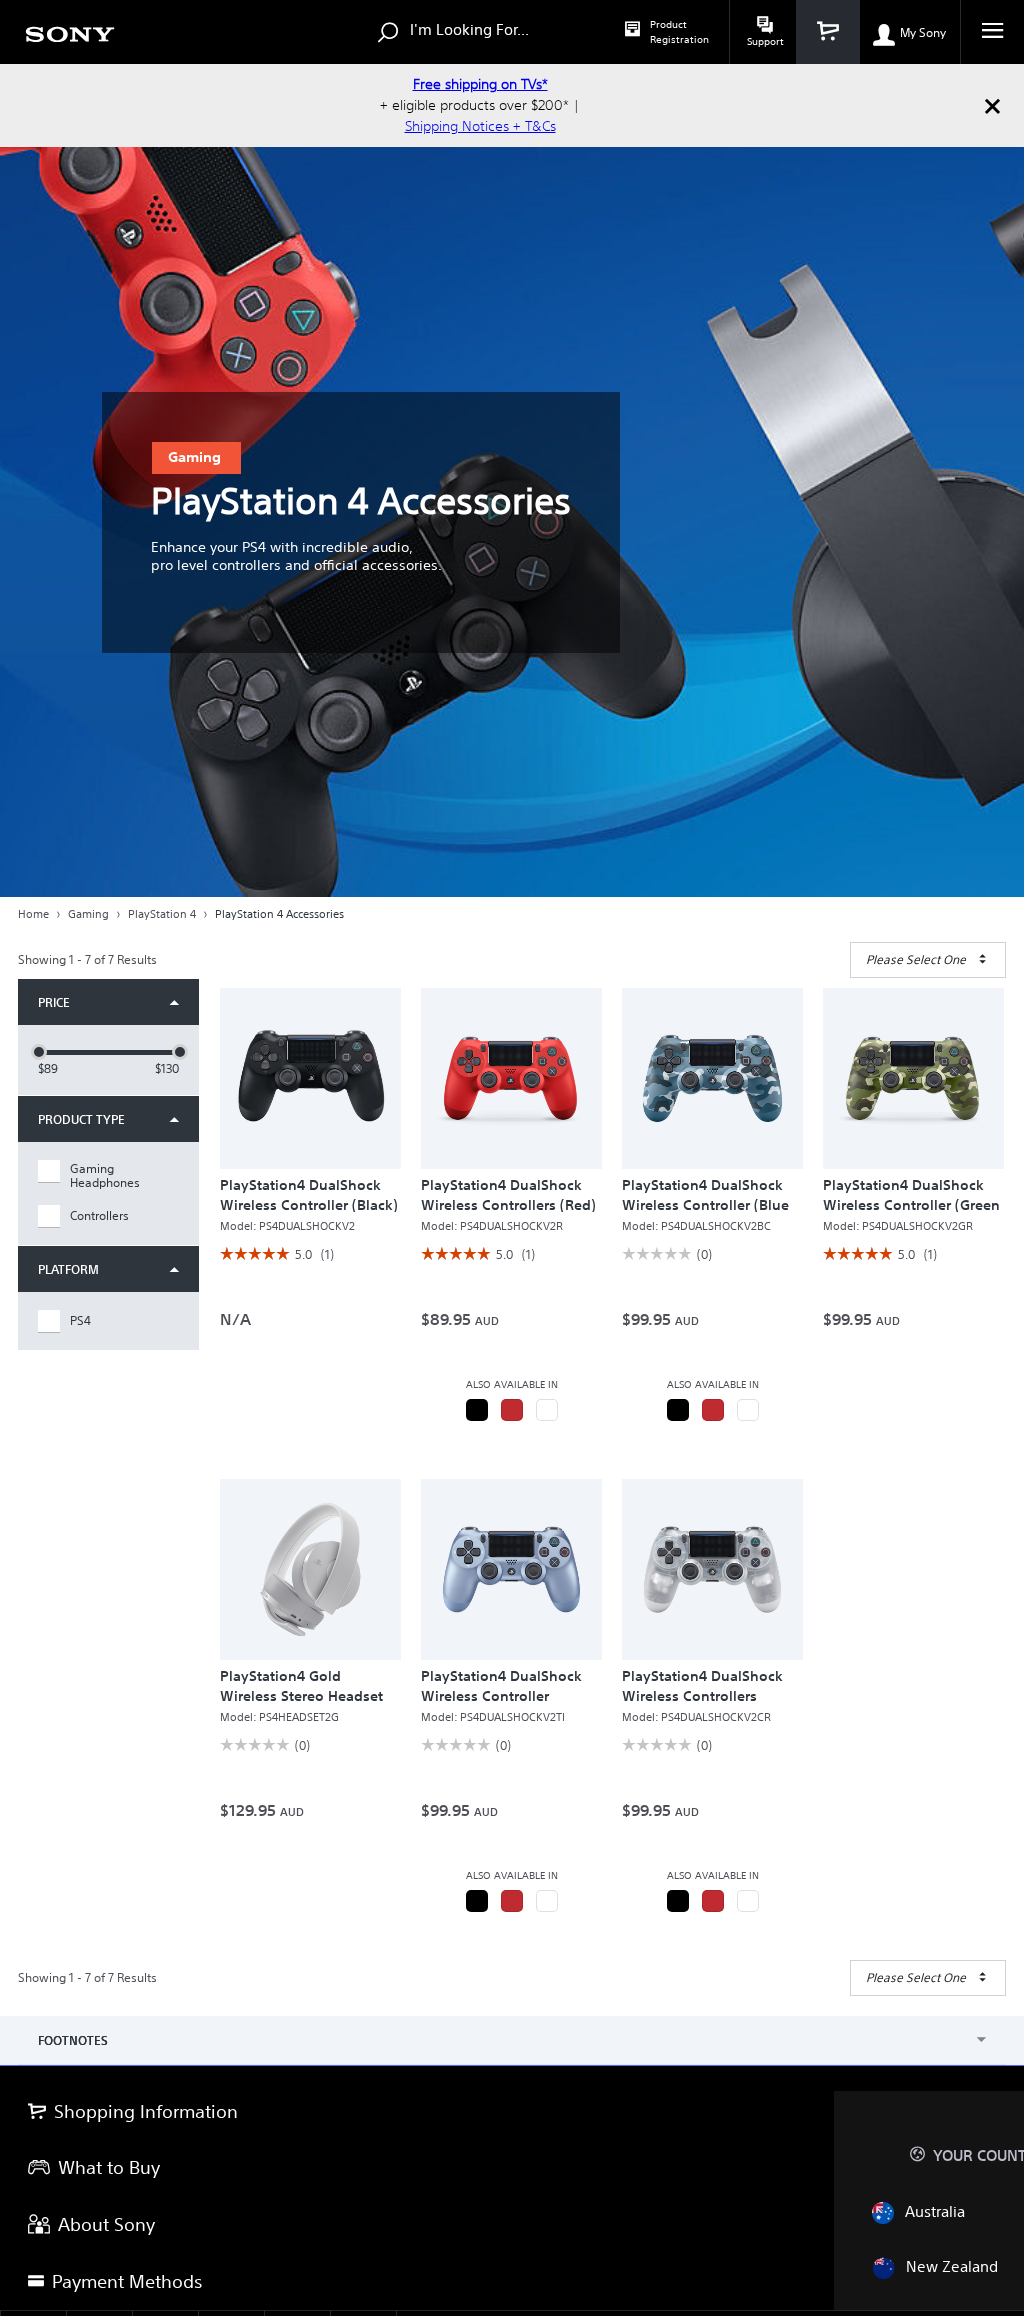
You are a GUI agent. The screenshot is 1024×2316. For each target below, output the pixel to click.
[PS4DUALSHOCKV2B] (477, 1410)
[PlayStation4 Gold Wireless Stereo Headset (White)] (310, 1569)
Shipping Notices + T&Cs (480, 126)
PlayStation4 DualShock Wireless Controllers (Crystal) (702, 1696)
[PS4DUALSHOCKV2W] (547, 1410)
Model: (287, 1226)
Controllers (99, 1216)
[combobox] (928, 960)
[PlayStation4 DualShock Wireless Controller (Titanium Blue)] (511, 1569)
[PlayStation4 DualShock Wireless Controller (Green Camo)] (913, 1078)
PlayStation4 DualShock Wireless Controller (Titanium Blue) (501, 1696)
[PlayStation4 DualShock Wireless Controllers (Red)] (511, 1078)
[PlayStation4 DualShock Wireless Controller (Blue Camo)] (712, 1078)
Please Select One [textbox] (916, 959)
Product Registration (679, 32)
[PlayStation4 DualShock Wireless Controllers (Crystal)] (712, 1569)
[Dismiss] (992, 105)
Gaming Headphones (105, 1176)
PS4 (80, 1321)
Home (33, 914)
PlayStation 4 (162, 914)
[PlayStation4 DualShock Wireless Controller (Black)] (310, 1078)
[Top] (989, 2030)
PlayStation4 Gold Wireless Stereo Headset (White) (301, 1696)
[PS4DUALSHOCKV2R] (512, 1410)
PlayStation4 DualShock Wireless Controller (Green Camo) (911, 1205)
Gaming (88, 914)
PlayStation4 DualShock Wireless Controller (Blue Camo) (705, 1205)
